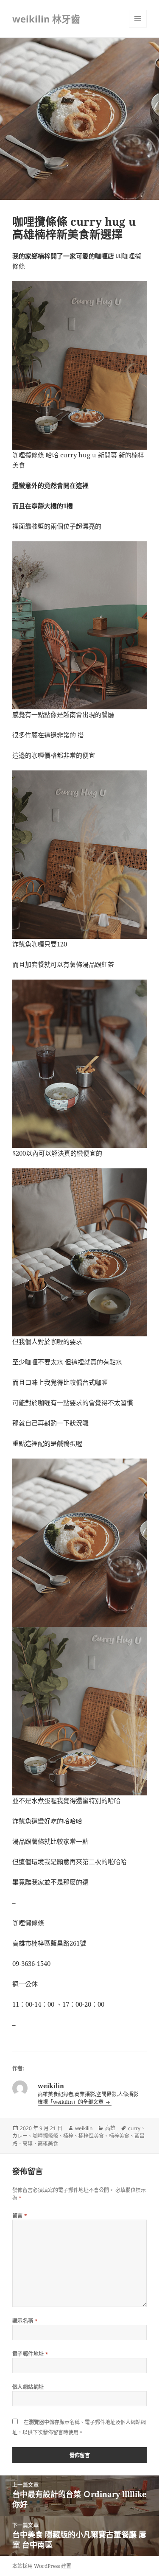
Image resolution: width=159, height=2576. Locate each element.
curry (134, 2128)
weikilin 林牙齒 (46, 19)
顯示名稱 (25, 2321)
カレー (20, 2136)
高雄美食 (48, 2143)
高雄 (110, 2128)
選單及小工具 (138, 19)
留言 (20, 2216)
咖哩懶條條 (45, 2136)
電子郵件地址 (31, 2354)
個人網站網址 (28, 2387)
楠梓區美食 (91, 2136)
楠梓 (68, 2136)
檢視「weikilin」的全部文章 (71, 2102)
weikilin (84, 2128)
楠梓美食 (119, 2136)
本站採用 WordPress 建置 (42, 2566)
